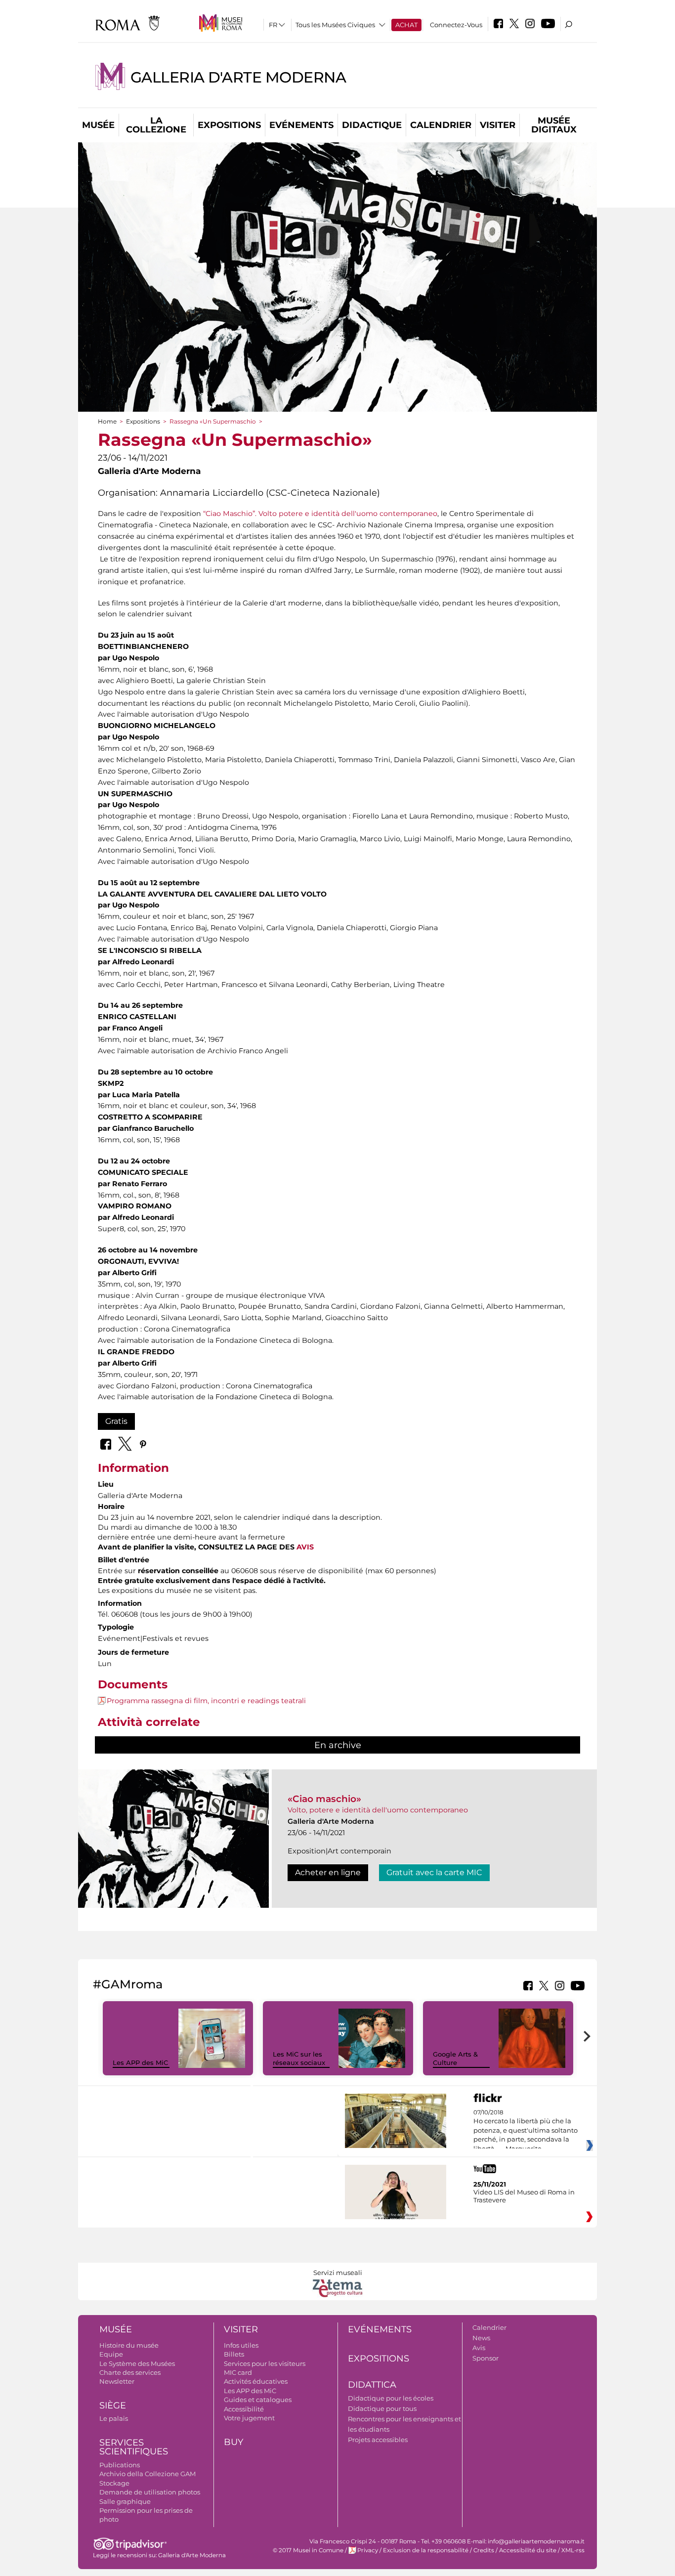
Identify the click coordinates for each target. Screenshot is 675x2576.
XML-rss (573, 2550)
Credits (484, 2550)
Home (107, 421)
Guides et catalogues (258, 2400)
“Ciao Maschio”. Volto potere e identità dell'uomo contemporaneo (320, 514)
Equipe (111, 2354)
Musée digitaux (554, 125)
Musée (98, 125)
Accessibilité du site (528, 2550)
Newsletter (117, 2381)
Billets (234, 2354)
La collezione (156, 125)
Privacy (368, 2550)
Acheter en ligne (328, 1872)
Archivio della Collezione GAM (148, 2474)
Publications (120, 2465)
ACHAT (406, 25)
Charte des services (130, 2372)
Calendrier (441, 125)
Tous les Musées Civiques (335, 25)
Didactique (372, 125)
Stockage (114, 2483)
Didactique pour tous (382, 2408)
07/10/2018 (526, 2131)
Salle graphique (125, 2501)
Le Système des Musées (137, 2363)
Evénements (301, 125)
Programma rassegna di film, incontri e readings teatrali (206, 1701)
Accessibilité (244, 2409)
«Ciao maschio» (324, 1799)
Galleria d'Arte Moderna (238, 77)
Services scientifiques (134, 2447)
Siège (113, 2405)
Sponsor (485, 2358)
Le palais (114, 2418)
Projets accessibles (378, 2440)
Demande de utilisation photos (150, 2492)
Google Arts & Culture (455, 2058)
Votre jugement (249, 2418)
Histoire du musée (129, 2345)
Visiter (498, 125)
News (481, 2338)
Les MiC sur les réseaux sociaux (299, 2058)
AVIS (305, 1547)
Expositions (229, 125)
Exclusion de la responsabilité (426, 2550)
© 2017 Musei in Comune (308, 2550)
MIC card (238, 2372)
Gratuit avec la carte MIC (434, 1872)
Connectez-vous (456, 25)
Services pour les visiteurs (265, 2363)
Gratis (116, 1421)
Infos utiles (241, 2345)
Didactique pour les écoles (391, 2398)
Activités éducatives (256, 2381)
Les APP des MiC (140, 2062)
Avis (479, 2348)
